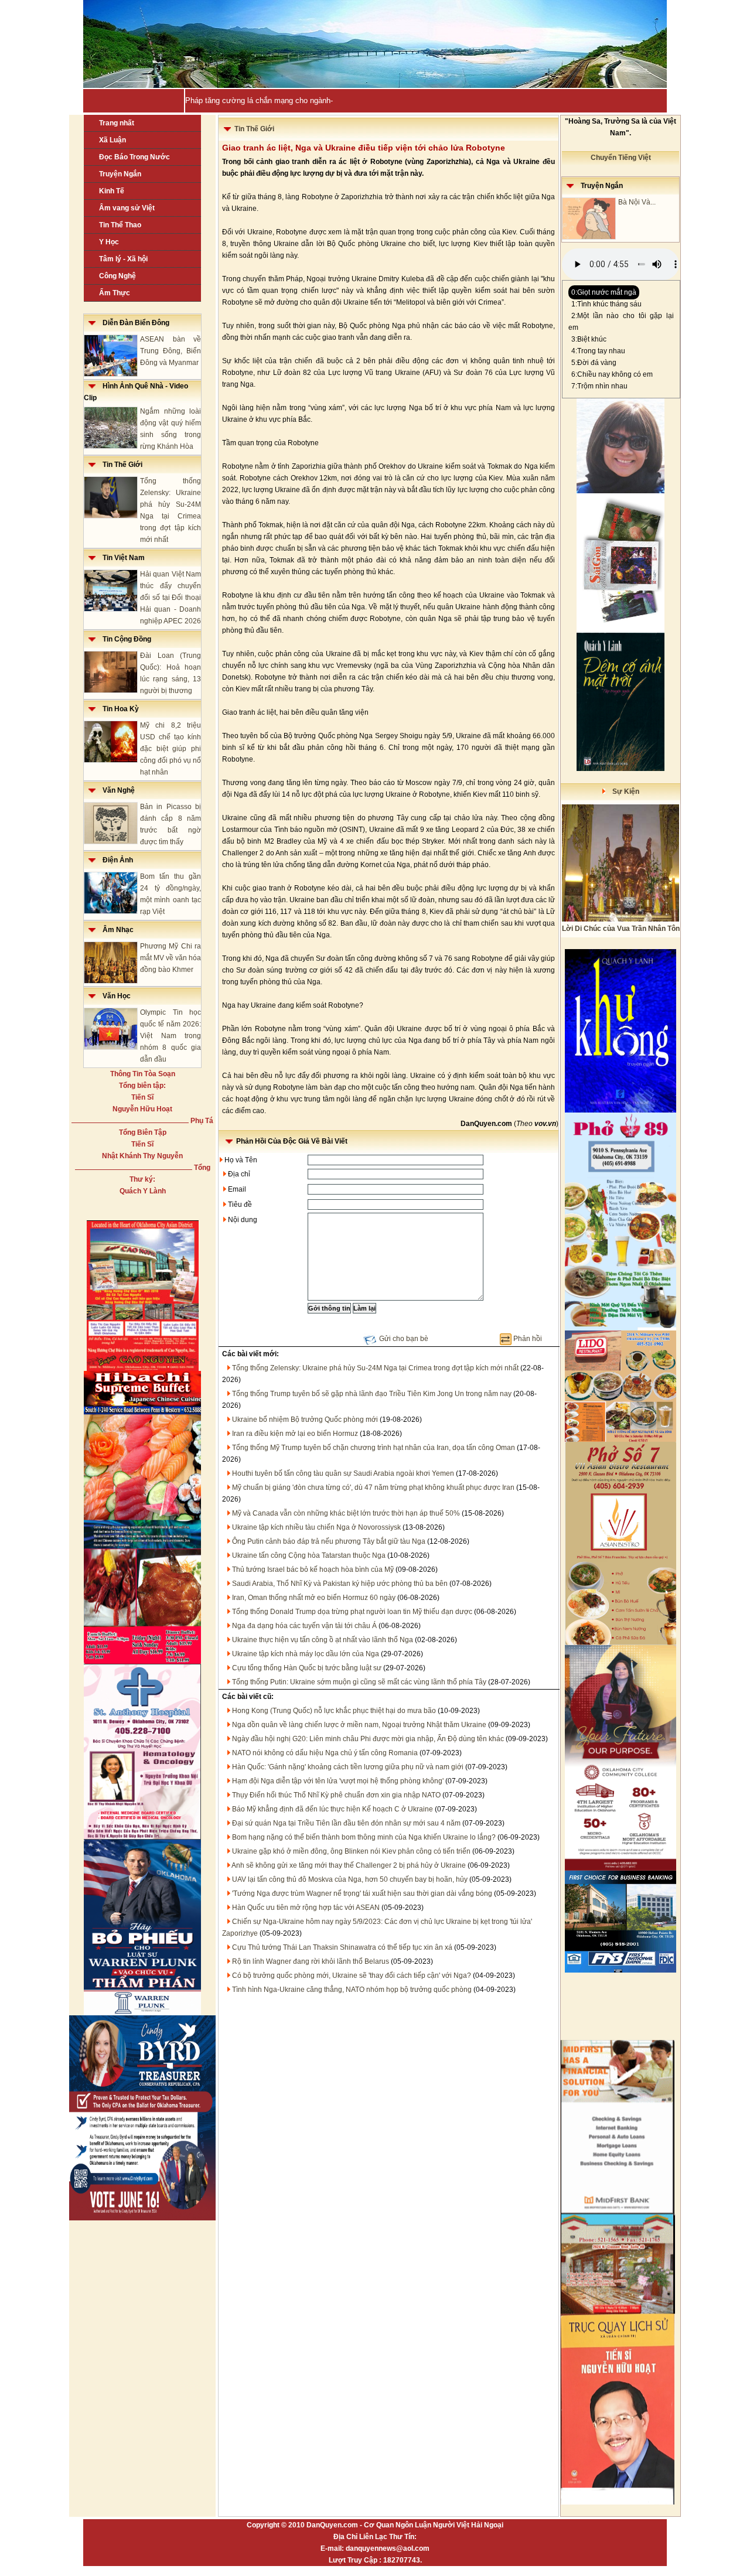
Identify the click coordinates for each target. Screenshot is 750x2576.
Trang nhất (117, 123)
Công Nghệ (117, 276)
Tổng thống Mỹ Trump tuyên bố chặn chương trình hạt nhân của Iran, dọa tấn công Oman (374, 1448)
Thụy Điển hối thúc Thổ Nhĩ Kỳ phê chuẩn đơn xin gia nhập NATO (336, 1795)
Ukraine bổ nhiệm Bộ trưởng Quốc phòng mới (305, 1420)
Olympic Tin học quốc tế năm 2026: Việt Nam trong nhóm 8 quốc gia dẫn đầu (171, 1036)
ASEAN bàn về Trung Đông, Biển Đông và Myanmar (171, 351)
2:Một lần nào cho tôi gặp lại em (621, 322)
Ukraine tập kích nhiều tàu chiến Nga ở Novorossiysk (316, 1527)
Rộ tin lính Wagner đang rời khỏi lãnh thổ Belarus (311, 1961)
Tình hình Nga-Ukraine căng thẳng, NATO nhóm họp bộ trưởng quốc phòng (352, 1990)
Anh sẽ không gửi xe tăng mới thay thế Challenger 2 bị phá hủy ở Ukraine (349, 1865)
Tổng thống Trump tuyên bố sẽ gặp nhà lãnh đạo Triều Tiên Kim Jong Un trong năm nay (372, 1394)
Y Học (109, 242)
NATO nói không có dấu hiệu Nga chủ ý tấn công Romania (325, 1753)
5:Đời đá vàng (594, 363)
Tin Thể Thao (120, 225)
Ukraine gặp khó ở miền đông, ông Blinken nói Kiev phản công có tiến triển (351, 1851)
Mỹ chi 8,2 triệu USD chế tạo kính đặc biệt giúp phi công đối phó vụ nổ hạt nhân (171, 749)
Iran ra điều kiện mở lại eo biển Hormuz (295, 1434)
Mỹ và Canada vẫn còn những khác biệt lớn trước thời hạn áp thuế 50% (346, 1513)
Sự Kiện (622, 791)
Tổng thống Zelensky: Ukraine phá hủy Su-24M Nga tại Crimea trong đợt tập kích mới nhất (375, 1368)
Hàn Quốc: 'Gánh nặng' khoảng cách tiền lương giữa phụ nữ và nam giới (348, 1767)
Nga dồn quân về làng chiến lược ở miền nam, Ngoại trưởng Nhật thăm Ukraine (359, 1725)
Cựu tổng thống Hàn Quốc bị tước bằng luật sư (307, 1668)
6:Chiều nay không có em (612, 374)
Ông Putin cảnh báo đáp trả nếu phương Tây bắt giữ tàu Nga (329, 1541)
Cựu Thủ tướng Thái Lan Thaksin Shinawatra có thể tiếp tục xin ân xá (342, 1947)
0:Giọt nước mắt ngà (604, 292)
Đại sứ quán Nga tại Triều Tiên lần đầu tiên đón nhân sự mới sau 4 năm (346, 1823)
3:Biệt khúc (589, 339)
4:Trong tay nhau (598, 351)
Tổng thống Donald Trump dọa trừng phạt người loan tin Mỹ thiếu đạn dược (352, 1612)
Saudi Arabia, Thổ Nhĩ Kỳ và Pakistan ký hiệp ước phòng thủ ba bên (340, 1584)
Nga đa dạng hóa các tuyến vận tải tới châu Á (304, 1626)
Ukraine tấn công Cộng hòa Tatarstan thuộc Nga (309, 1555)
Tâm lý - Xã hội (123, 259)
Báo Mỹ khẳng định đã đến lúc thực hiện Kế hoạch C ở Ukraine (333, 1809)
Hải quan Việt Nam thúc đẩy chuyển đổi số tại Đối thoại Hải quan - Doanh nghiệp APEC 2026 (171, 598)
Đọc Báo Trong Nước (134, 157)
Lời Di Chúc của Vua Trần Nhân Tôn (621, 929)
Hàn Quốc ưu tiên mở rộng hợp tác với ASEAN (306, 1908)
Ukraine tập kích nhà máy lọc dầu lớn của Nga (306, 1654)
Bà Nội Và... (637, 202)
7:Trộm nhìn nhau (599, 386)
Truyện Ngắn (120, 174)
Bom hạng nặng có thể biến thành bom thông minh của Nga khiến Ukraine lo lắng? (364, 1837)
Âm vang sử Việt (127, 208)
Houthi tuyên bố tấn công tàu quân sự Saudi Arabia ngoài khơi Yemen (343, 1473)
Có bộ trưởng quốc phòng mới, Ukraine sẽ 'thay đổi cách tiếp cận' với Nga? (352, 1975)
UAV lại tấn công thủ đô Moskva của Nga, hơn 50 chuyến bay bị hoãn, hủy (350, 1879)
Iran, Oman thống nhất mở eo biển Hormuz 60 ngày (314, 1598)
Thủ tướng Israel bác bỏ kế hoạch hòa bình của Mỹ (313, 1570)
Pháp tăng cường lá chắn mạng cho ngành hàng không (279, 100)
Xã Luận (112, 140)
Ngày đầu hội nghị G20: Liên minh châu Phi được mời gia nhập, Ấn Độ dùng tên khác (368, 1739)
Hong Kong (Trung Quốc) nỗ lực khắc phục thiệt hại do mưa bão (334, 1711)
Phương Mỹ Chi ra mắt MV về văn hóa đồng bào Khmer (171, 958)
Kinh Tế (112, 191)
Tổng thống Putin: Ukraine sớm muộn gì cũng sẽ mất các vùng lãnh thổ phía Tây (359, 1682)
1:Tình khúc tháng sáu (606, 304)
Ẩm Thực (115, 293)
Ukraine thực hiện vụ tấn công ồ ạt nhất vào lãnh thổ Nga (323, 1640)
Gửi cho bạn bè (404, 1339)
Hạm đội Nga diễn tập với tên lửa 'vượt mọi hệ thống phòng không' (338, 1781)
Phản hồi (528, 1339)
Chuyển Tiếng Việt (621, 158)
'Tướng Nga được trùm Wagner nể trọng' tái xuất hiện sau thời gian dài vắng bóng (362, 1893)
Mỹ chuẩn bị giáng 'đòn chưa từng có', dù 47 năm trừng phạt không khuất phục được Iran (373, 1487)
